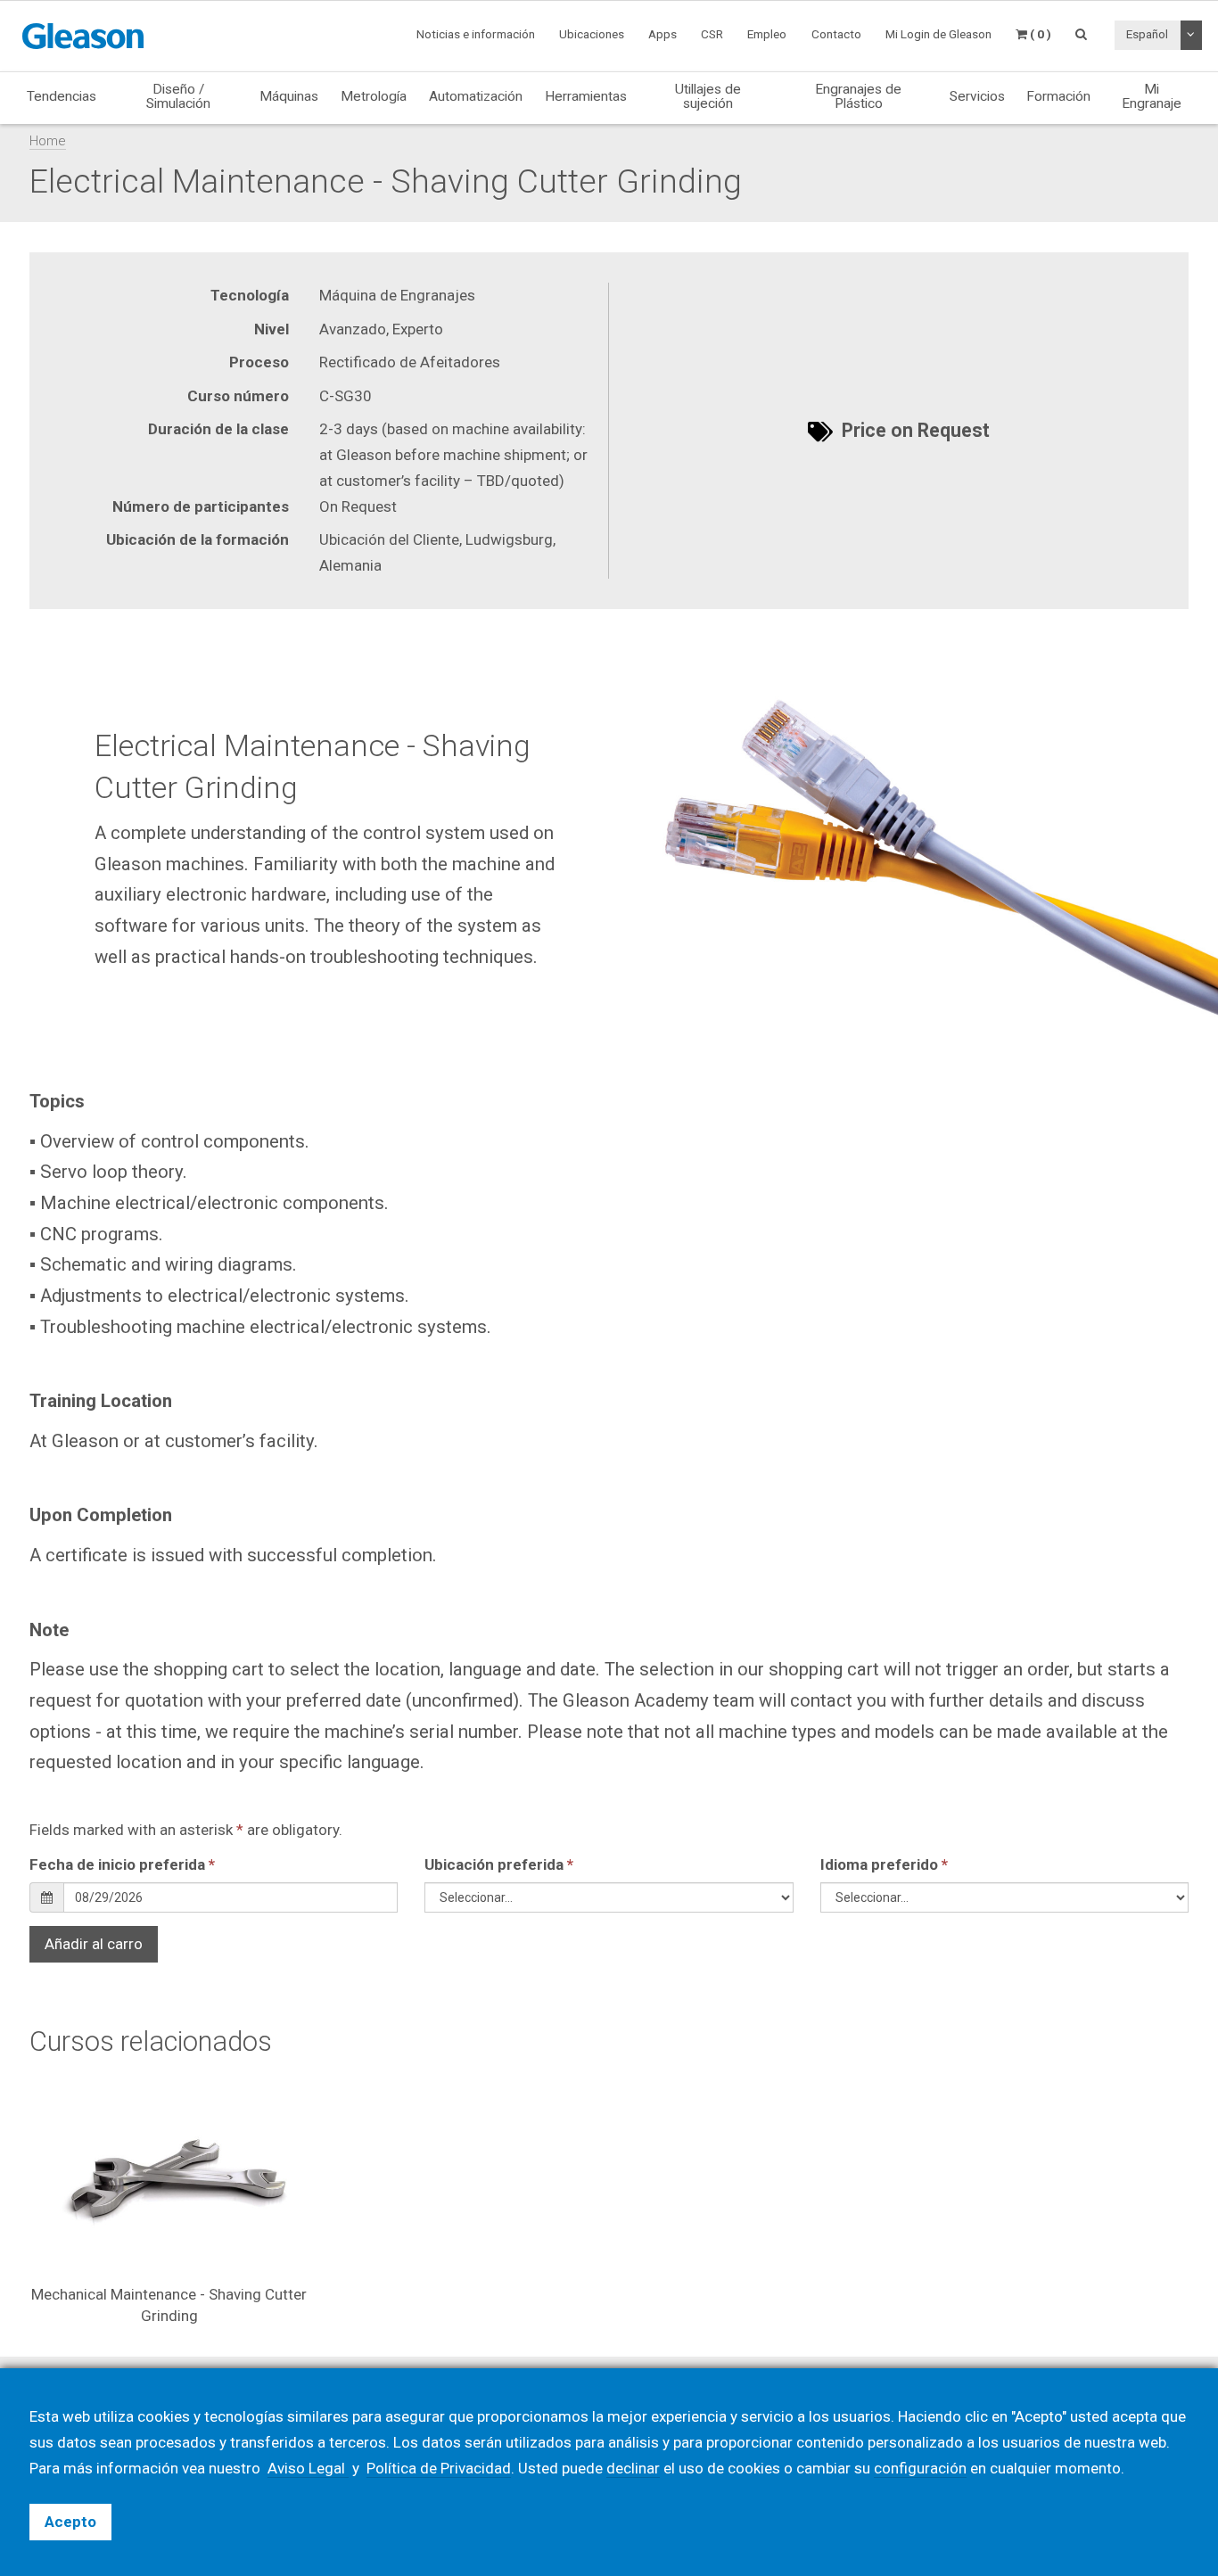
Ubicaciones (592, 34)
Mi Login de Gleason (938, 34)
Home (48, 141)
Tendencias (62, 96)
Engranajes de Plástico (858, 96)
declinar (633, 2468)
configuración (920, 2468)
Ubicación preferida (499, 1864)
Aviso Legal (308, 2468)
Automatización (476, 96)
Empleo (767, 34)
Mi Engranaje (1152, 96)
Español (1147, 34)
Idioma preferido (884, 1864)
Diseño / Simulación (178, 96)
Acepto (70, 2522)
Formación (1058, 96)
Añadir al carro (94, 1944)
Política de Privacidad (439, 2468)
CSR (712, 34)
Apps (662, 34)
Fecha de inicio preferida (122, 1864)
